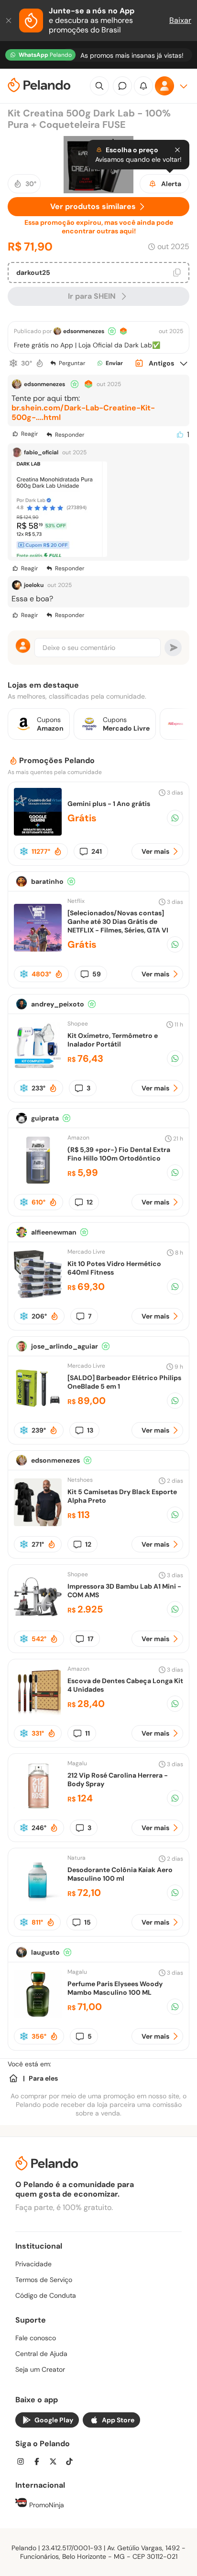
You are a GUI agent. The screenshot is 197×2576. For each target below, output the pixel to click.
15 (88, 1922)
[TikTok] (72, 2463)
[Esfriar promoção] (13, 363)
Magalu (77, 1763)
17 (91, 1639)
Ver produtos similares (93, 206)
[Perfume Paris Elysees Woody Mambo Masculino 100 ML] (38, 2016)
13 (90, 1430)
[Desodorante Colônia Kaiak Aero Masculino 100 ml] (38, 1901)
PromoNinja (46, 2505)
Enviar (114, 363)
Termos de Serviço (44, 2280)
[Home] (13, 2078)
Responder (70, 435)
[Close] (177, 150)
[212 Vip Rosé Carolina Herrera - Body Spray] (38, 1807)
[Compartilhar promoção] (175, 818)
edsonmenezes (84, 331)
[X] (56, 2463)
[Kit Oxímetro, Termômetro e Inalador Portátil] (38, 1067)
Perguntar (72, 363)
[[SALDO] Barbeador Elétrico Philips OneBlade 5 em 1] (38, 1409)
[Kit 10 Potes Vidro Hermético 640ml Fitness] (38, 1295)
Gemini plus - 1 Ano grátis (109, 804)
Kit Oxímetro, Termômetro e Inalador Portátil (113, 1040)
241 (97, 851)
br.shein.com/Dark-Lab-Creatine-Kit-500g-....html (83, 413)
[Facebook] (40, 2463)
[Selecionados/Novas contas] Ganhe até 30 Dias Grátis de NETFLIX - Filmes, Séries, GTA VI (118, 921)
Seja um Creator (40, 2369)
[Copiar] (177, 272)
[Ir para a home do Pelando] (39, 86)
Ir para (92, 296)
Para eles (43, 2078)
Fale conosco (36, 2338)
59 (97, 974)
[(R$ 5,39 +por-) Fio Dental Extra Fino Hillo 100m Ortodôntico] (38, 1181)
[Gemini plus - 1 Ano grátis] (38, 833)
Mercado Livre (86, 1252)
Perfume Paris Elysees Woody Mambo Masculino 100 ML (115, 1988)
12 (90, 1202)
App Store (118, 2420)
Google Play (54, 2420)
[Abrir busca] (99, 86)
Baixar (180, 20)
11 (88, 1733)
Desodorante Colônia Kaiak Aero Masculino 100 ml (120, 1874)
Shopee (78, 1024)
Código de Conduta (46, 2295)
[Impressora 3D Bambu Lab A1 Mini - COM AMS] (38, 1618)
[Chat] (122, 86)
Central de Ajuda (41, 2354)
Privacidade (33, 2264)
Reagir (29, 434)
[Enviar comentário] (173, 648)
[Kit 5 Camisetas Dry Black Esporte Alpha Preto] (38, 1524)
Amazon (78, 1138)
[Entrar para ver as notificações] (143, 86)
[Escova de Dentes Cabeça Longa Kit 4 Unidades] (38, 1712)
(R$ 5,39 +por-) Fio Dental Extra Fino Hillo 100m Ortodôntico (119, 1154)
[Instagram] (23, 2463)
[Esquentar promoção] (40, 363)
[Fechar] (10, 21)
